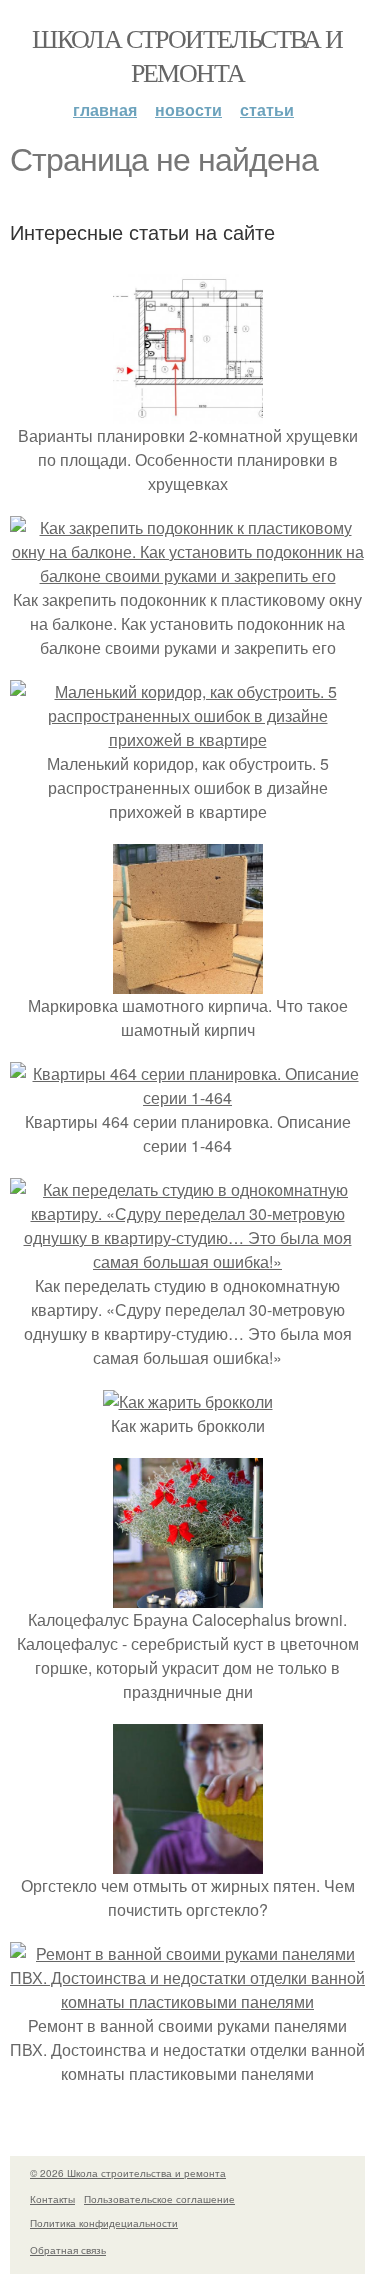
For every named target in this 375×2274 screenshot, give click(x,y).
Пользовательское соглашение (159, 2199)
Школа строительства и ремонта (187, 55)
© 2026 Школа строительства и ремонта (128, 2173)
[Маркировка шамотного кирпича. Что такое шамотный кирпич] (188, 981)
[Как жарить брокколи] (188, 1401)
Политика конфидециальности (104, 2223)
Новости (188, 109)
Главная (105, 109)
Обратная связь (68, 2250)
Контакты (52, 2199)
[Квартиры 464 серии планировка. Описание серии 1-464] (187, 1097)
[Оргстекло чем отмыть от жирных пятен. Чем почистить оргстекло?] (188, 1861)
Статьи (267, 109)
